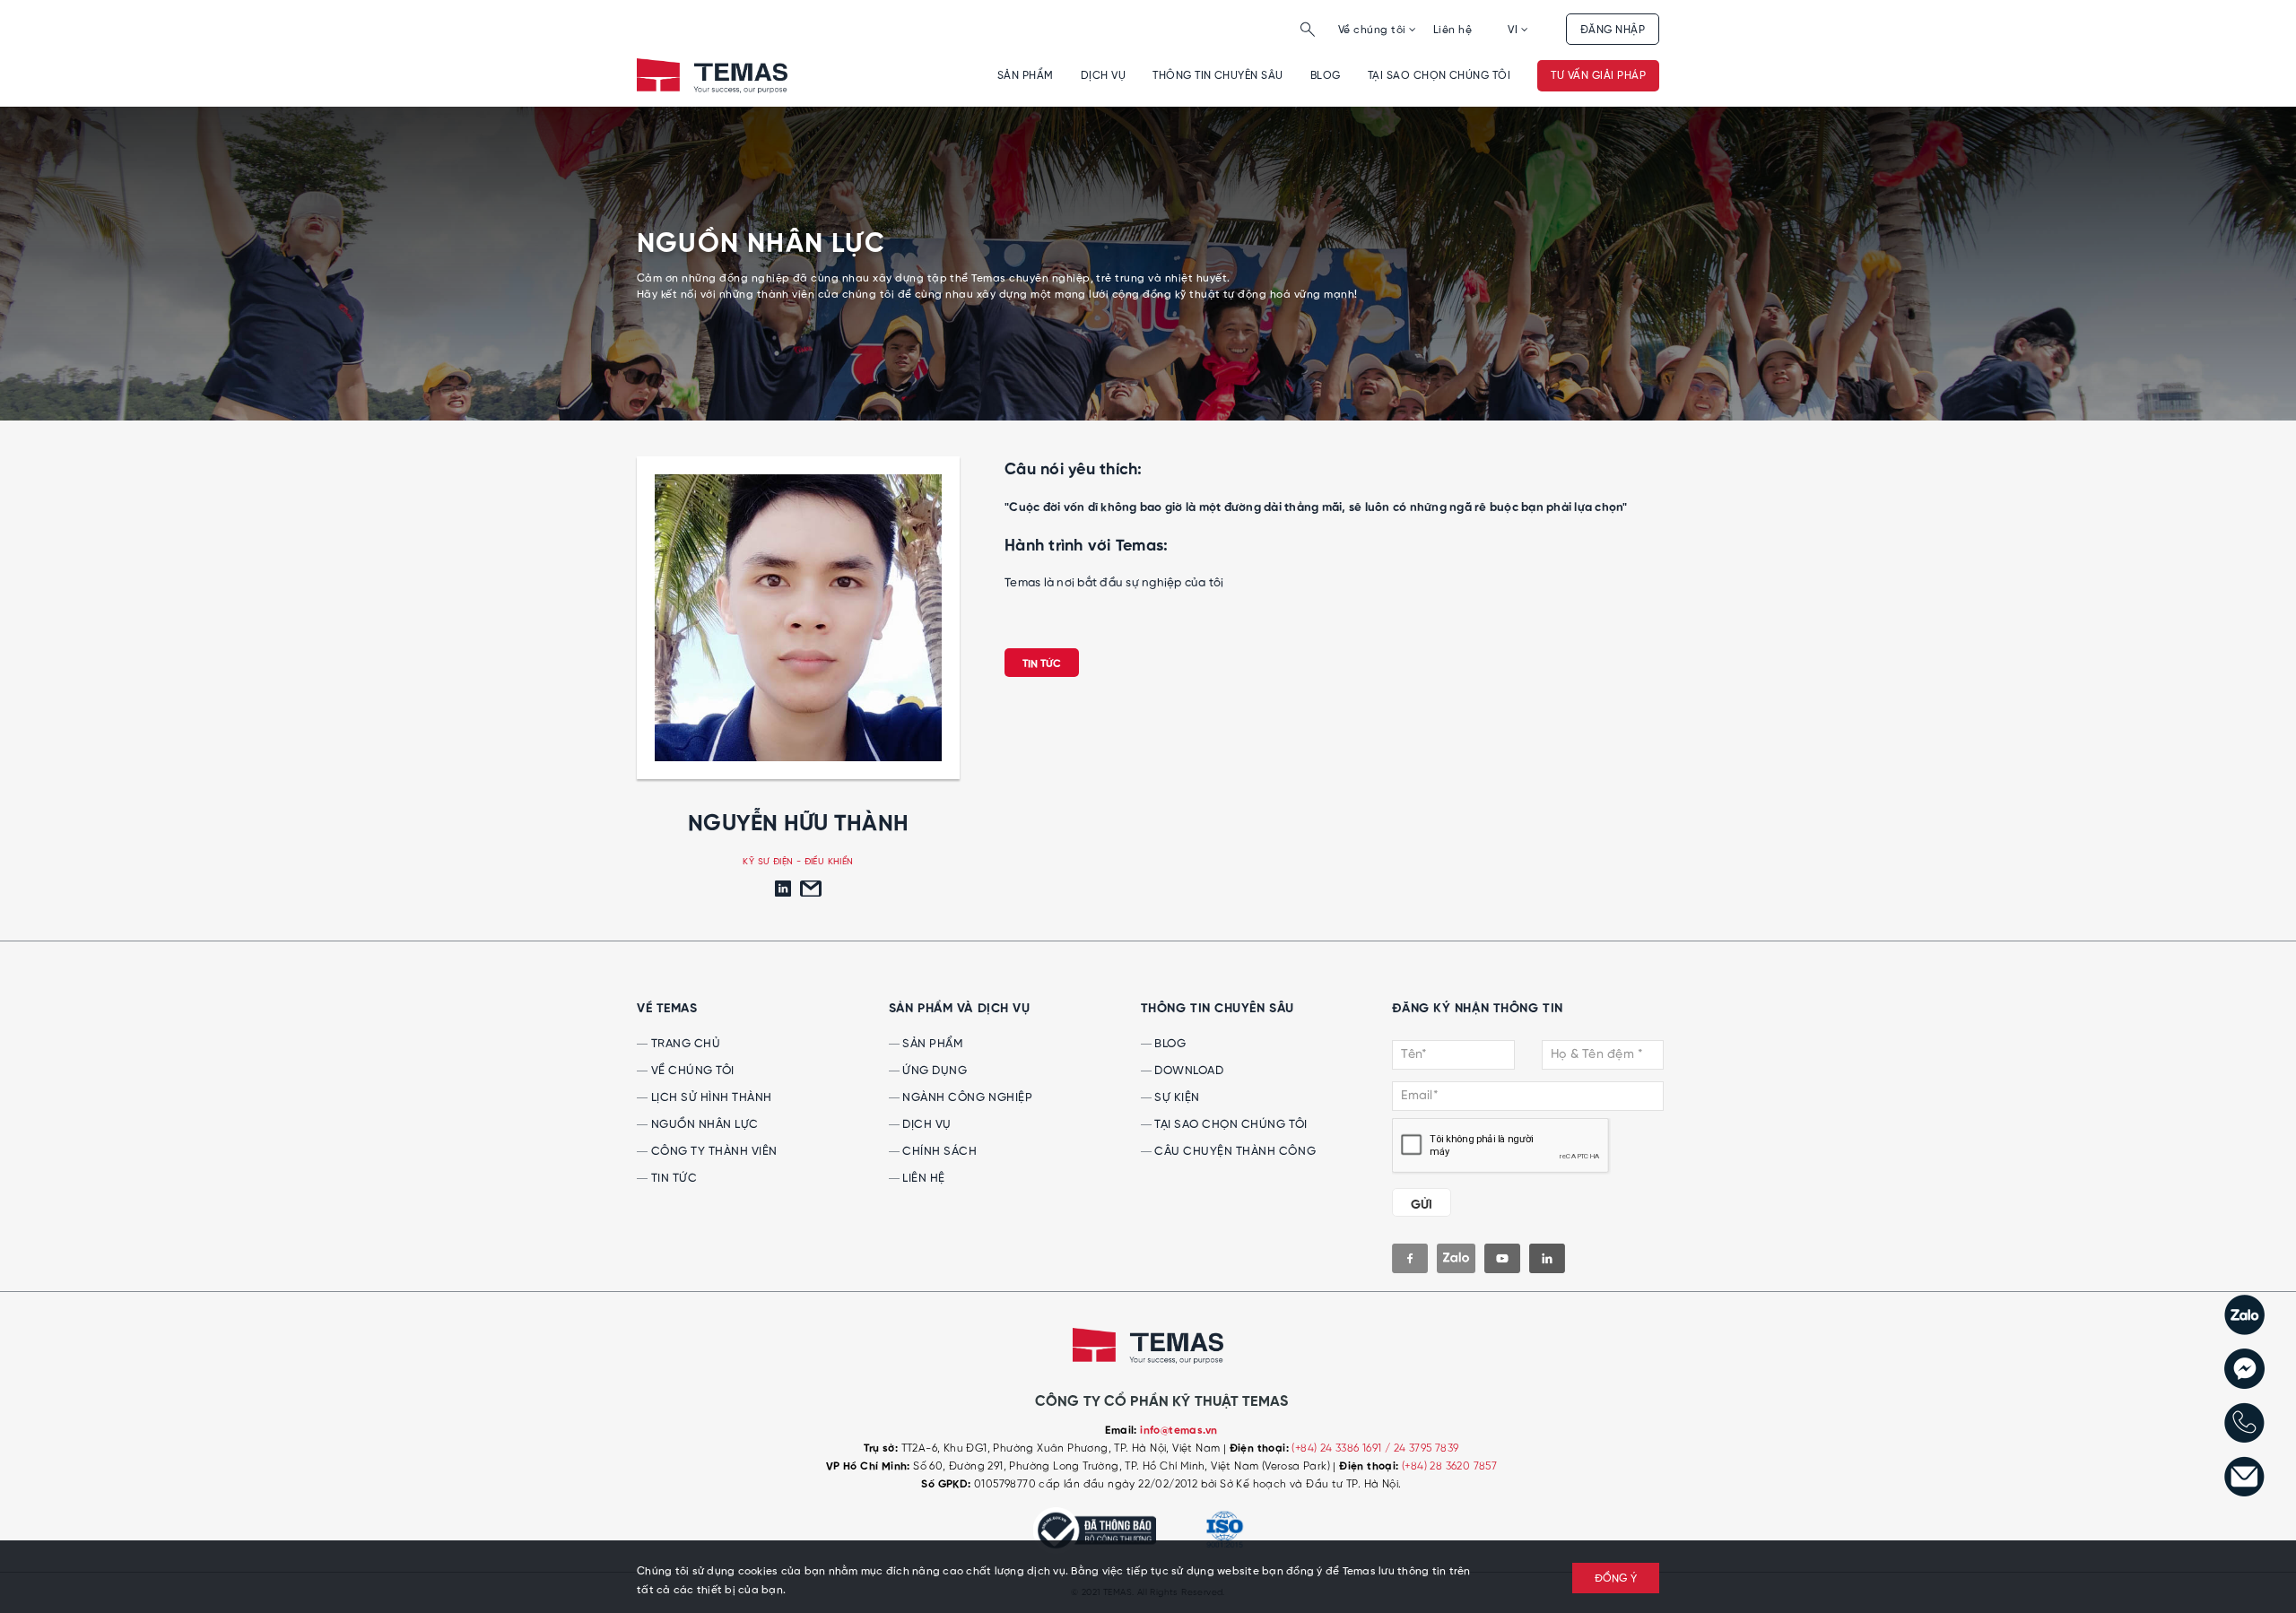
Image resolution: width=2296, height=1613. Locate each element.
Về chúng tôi (1374, 30)
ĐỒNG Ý (1616, 1579)
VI (1514, 30)
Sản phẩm (1026, 76)
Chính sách (939, 1152)
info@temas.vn (1178, 1431)
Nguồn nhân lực (703, 1125)
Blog (1326, 76)
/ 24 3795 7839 (1422, 1448)
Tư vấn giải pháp (1598, 76)
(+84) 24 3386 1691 (1338, 1448)
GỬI (1422, 1205)
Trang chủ (684, 1044)
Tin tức (1042, 664)
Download (1188, 1071)
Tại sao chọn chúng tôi (1439, 76)
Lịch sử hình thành (710, 1098)
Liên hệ (1452, 30)
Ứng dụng (934, 1071)
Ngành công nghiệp (966, 1098)
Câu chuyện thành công (1234, 1152)
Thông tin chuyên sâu (1218, 76)
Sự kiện (1176, 1098)
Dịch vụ (1103, 76)
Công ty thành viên (713, 1152)
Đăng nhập (1613, 30)
